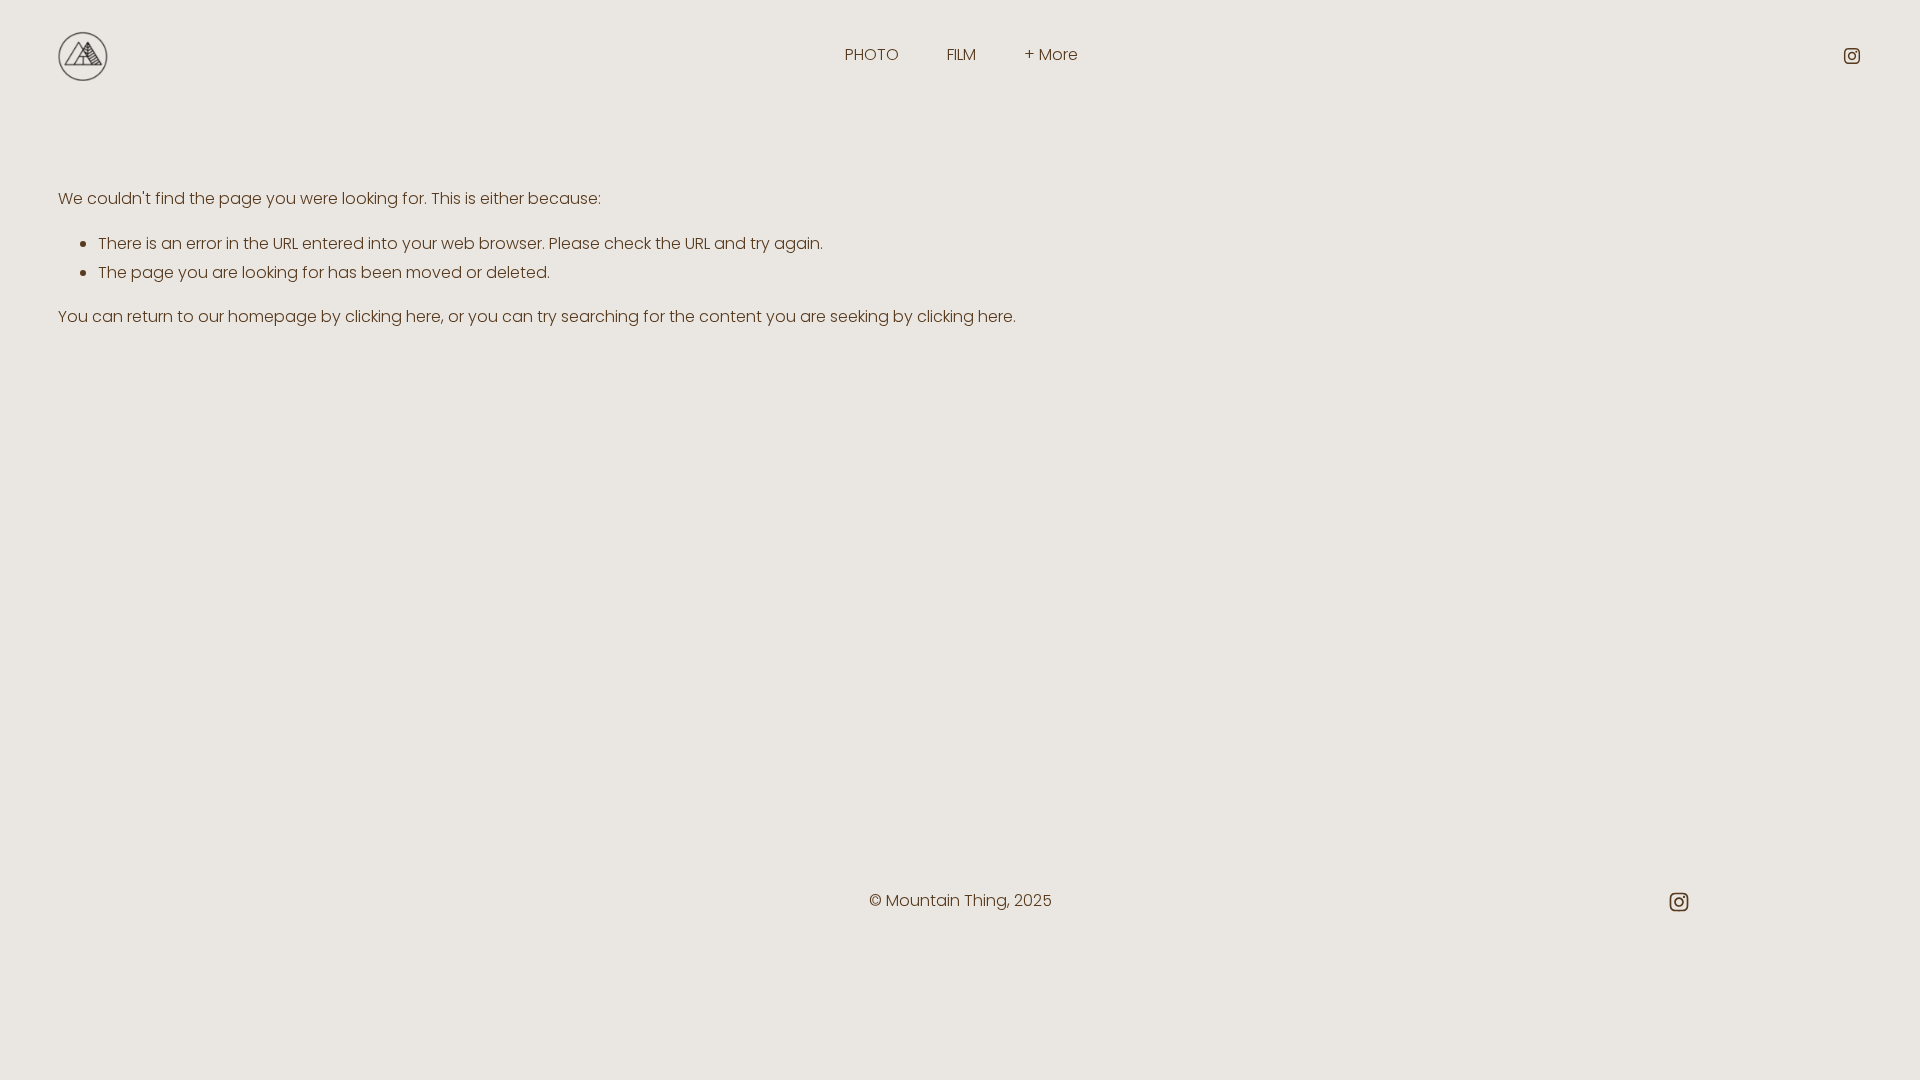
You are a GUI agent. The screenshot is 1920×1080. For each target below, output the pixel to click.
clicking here (393, 316)
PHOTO (872, 54)
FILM (961, 54)
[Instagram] (1852, 56)
